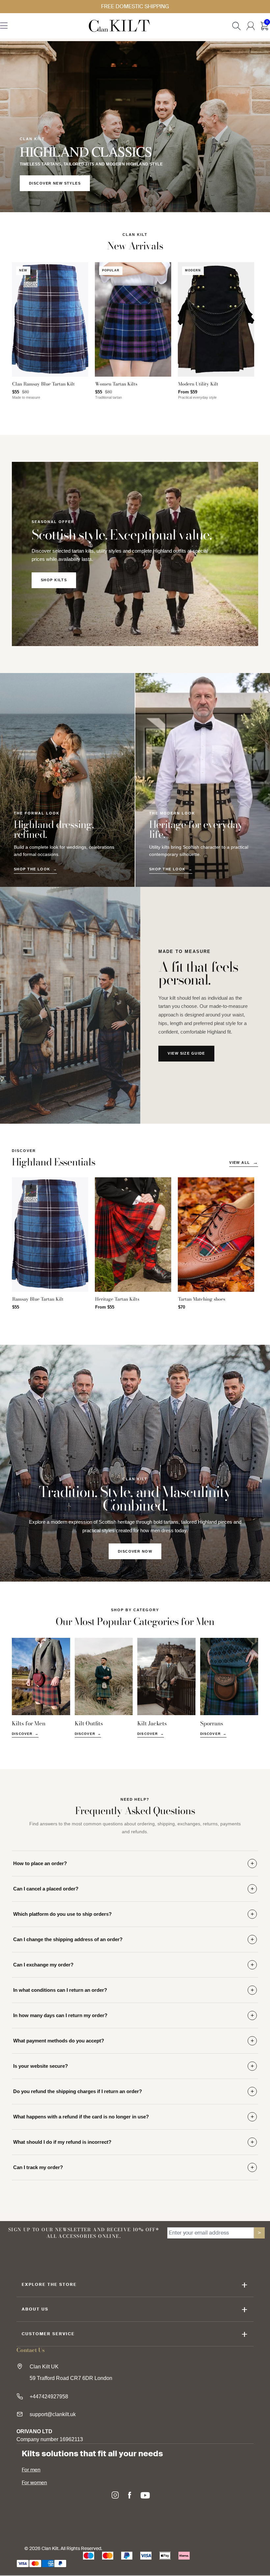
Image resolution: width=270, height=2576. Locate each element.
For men (31, 2470)
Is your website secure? (40, 2066)
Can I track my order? (38, 2167)
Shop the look (32, 869)
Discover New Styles (55, 183)
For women (34, 2483)
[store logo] (119, 26)
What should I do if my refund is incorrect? (62, 2142)
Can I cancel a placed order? (46, 1889)
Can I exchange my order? (43, 1965)
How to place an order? (40, 1863)
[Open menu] (4, 27)
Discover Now (135, 1551)
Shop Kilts (54, 580)
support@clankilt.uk (53, 2414)
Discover (22, 1734)
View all (240, 1163)
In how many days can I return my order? (60, 2015)
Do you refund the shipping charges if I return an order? (78, 2091)
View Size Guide (186, 1053)
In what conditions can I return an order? (60, 1990)
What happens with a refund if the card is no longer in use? (81, 2117)
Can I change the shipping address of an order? (68, 1939)
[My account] (251, 26)
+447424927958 (49, 2397)
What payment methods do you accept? (59, 2041)
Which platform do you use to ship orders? (62, 1914)
